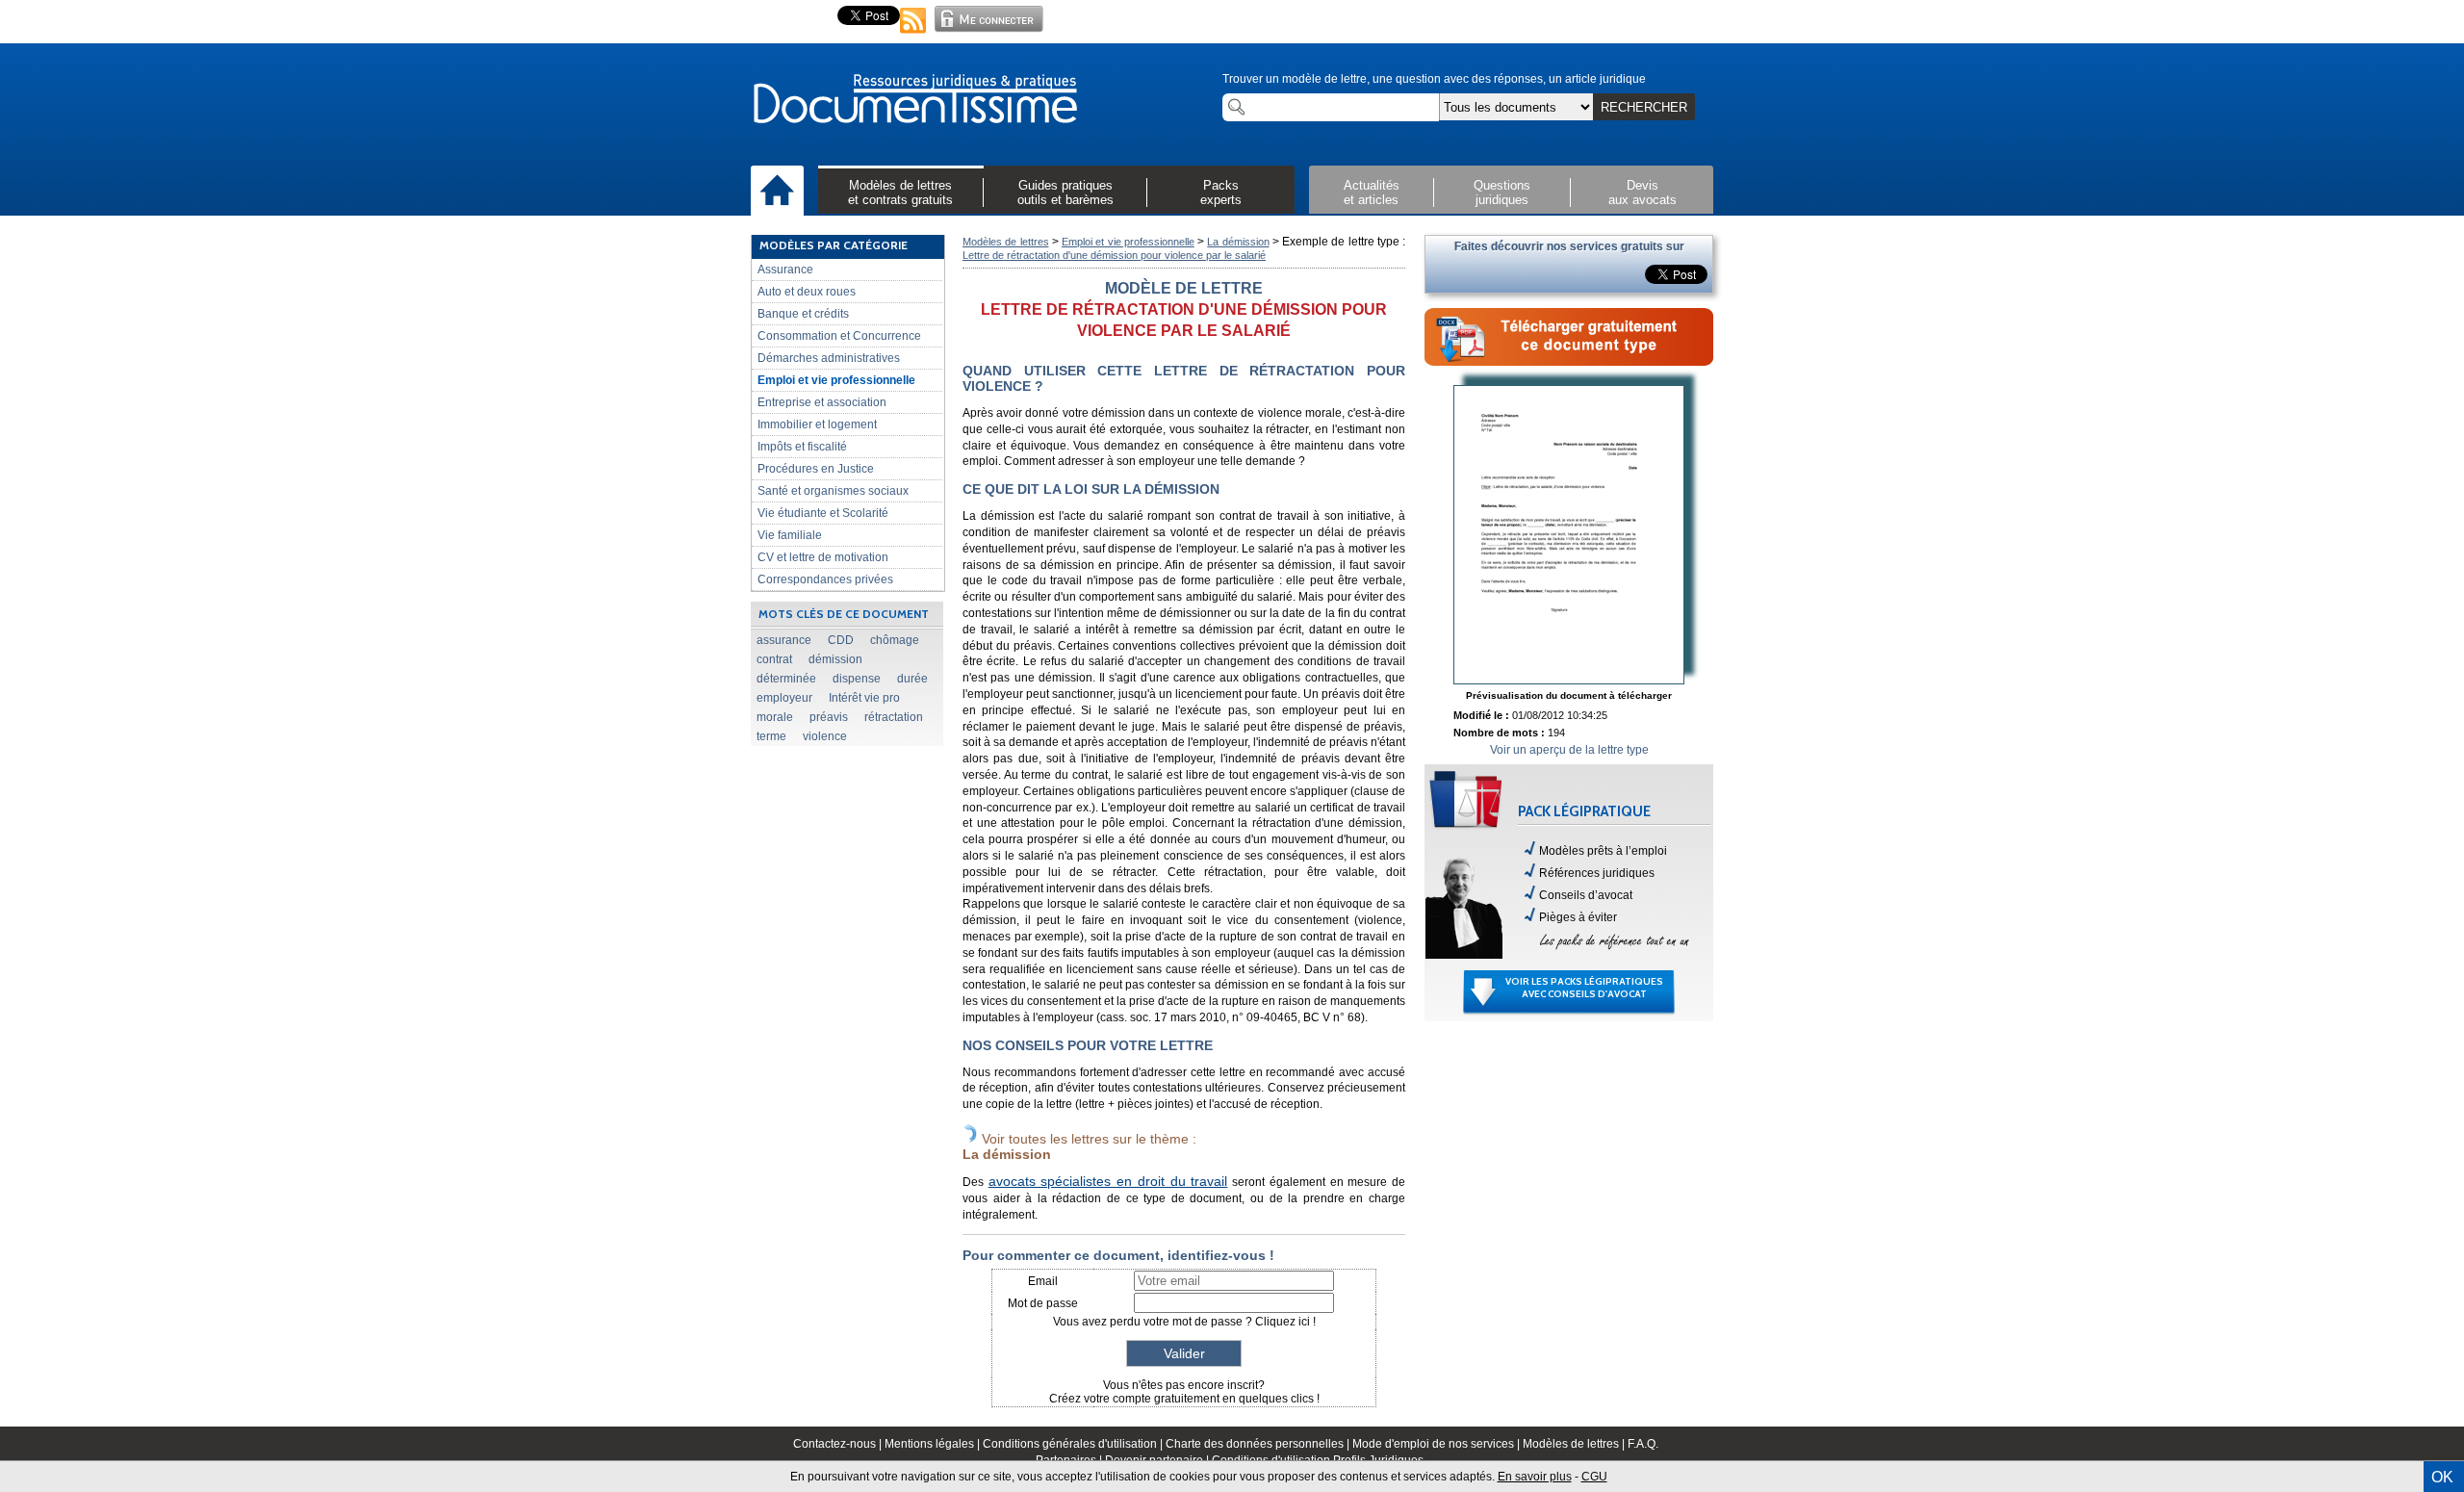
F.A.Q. (1643, 1444)
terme (771, 736)
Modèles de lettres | (1575, 1444)
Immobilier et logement (817, 424)
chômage (895, 640)
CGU (1594, 1477)
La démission (1238, 242)
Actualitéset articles (1372, 193)
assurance (784, 640)
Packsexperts (1221, 193)
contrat (774, 659)
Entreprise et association (822, 402)
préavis (829, 717)
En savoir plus (1535, 1477)
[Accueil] (777, 192)
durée (912, 679)
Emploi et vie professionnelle (836, 380)
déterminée (786, 679)
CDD (841, 640)
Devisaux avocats (1643, 193)
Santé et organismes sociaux (833, 491)
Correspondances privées (825, 579)
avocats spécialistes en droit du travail (1108, 1181)
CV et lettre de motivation (823, 557)
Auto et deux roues (807, 292)
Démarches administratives (829, 358)
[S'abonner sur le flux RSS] (913, 35)
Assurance (785, 270)
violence (825, 736)
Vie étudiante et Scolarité (823, 513)
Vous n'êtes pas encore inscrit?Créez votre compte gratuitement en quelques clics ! (1184, 1392)
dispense (857, 679)
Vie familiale (790, 535)
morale (775, 717)
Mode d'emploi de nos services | (1437, 1444)
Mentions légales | (934, 1444)
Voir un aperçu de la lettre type (1569, 750)
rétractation (894, 717)
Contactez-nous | (839, 1444)
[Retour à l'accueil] (914, 100)
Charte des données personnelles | (1259, 1444)
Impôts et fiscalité (802, 447)
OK (2442, 1477)
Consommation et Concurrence (839, 336)
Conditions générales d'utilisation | (1074, 1444)
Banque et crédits (803, 314)
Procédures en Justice (816, 469)
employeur (784, 698)
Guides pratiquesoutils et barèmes (1065, 193)
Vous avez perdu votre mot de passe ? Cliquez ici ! (1184, 1322)
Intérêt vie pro (864, 698)
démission (835, 659)
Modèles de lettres (1006, 242)
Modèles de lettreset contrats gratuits (900, 193)
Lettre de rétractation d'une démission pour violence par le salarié (1114, 255)
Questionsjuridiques (1502, 193)
